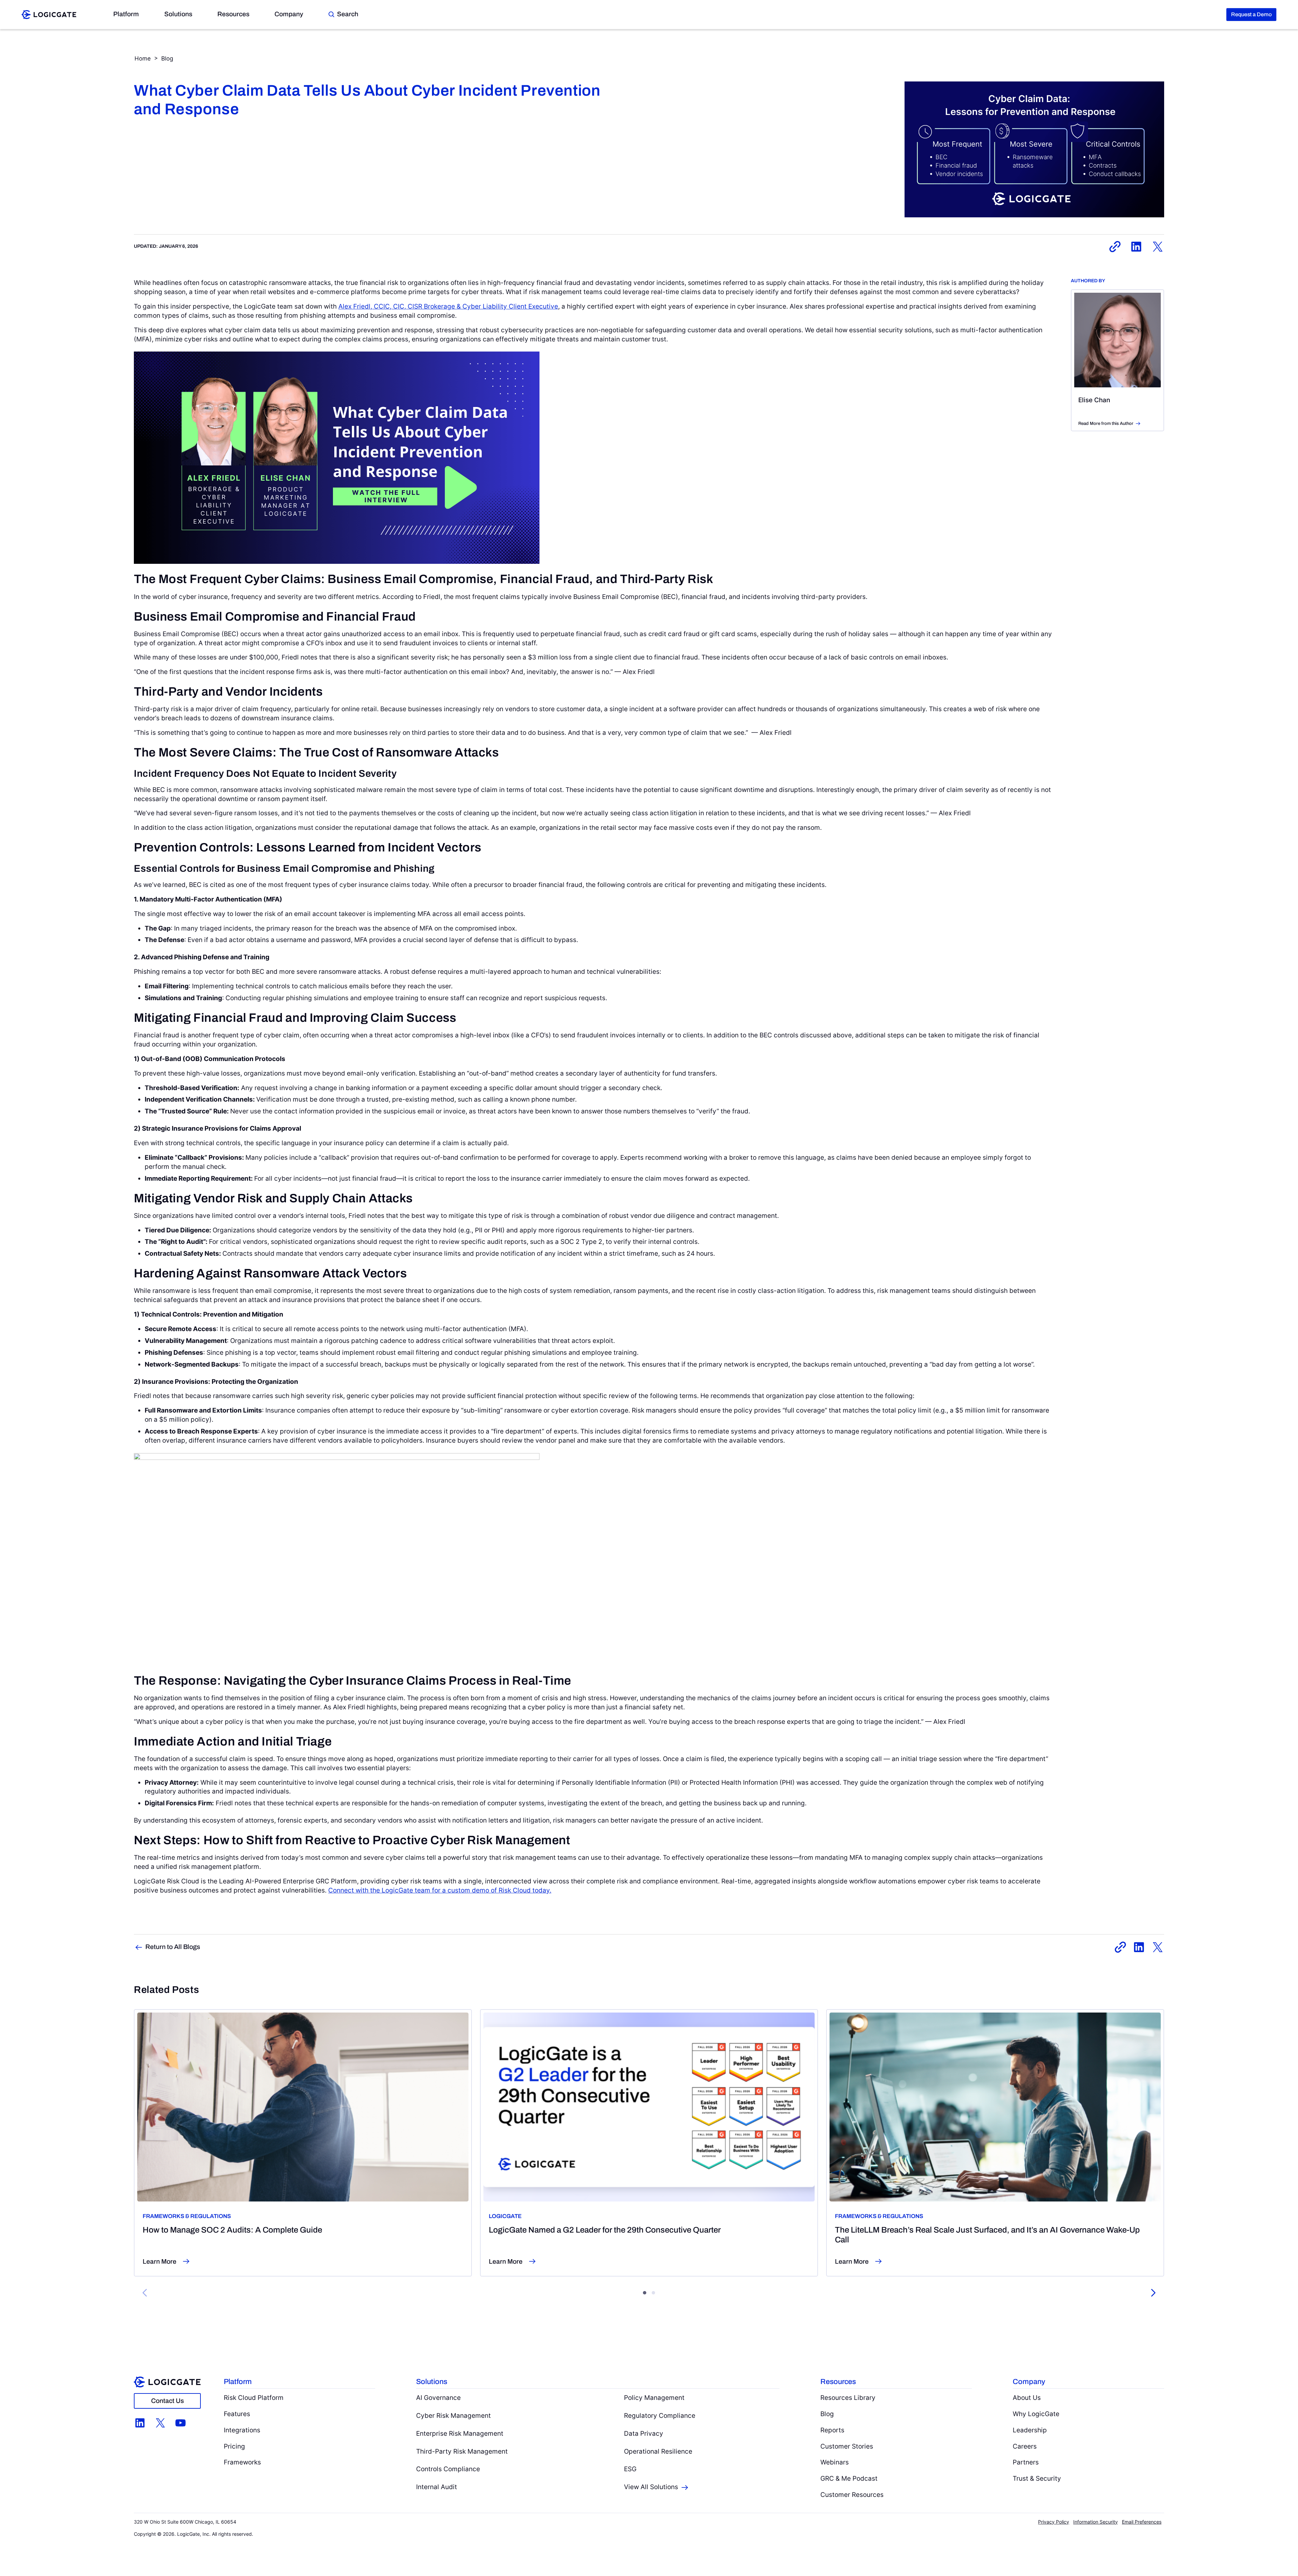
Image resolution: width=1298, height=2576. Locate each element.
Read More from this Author (1106, 424)
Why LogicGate (1036, 2414)
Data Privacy (644, 2433)
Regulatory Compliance (660, 2415)
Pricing (234, 2446)
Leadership (1030, 2430)
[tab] (645, 2293)
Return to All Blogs (173, 1947)
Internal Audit (437, 2487)
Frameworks (242, 2462)
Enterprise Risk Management (460, 2433)
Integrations (242, 2430)
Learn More (160, 2261)
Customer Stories (847, 2446)
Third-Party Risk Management (462, 2451)
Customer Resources (852, 2495)
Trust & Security (1037, 2478)
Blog (167, 58)
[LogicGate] (49, 14)
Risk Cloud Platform (254, 2398)
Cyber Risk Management (453, 2415)
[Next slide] (1153, 2293)
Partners (1026, 2462)
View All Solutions (651, 2487)
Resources (233, 14)
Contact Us (167, 2401)
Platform (126, 14)
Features (237, 2414)
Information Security (1096, 2522)
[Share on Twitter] (1158, 247)
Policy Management (654, 2398)
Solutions (178, 14)
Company (289, 14)
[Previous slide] (145, 2293)
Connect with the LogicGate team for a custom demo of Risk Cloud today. (440, 1890)
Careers (1025, 2446)
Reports (832, 2430)
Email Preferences (1142, 2522)
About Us (1027, 2398)
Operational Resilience (658, 2451)
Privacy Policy (1054, 2522)
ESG (630, 2469)
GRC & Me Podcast (849, 2478)
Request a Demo (1251, 14)
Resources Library (848, 2398)
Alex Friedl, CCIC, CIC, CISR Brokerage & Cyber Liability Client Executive (448, 306)
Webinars (835, 2462)
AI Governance (438, 2398)
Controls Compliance (448, 2469)
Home (143, 58)
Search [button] (348, 14)
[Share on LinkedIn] (1136, 247)
